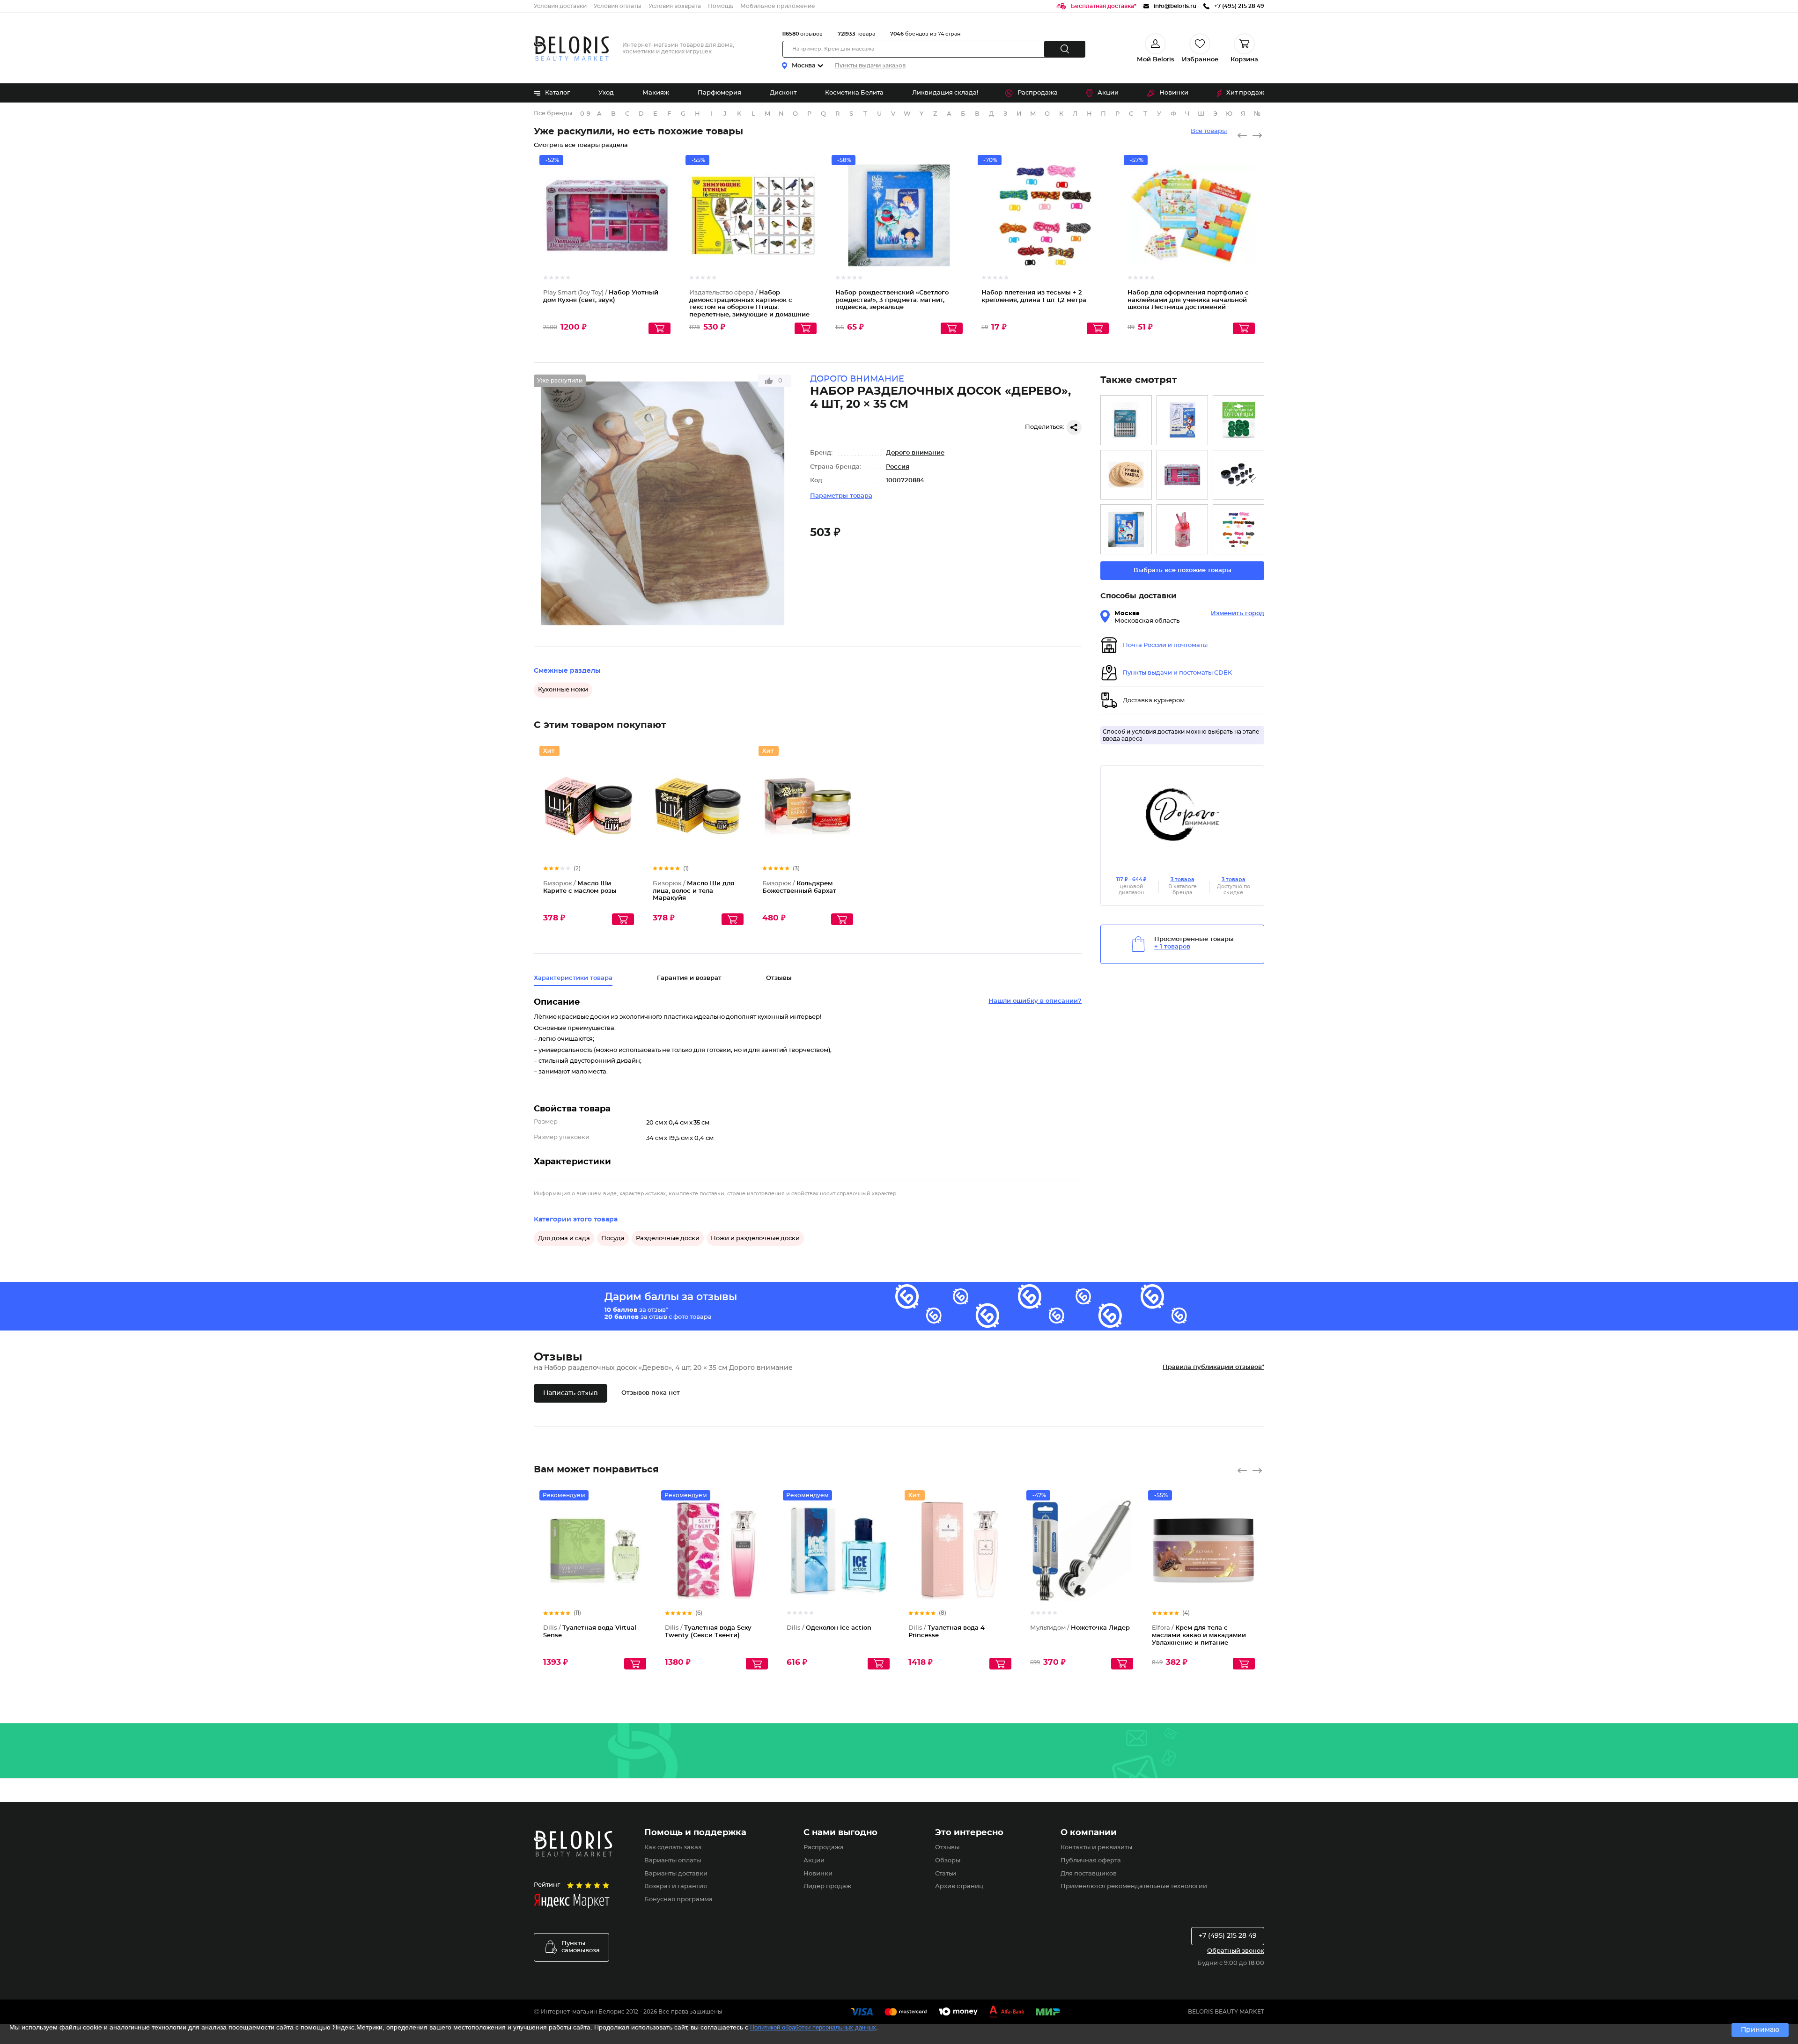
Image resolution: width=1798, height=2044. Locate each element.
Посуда (613, 1239)
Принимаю (1760, 2030)
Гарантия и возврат (689, 978)
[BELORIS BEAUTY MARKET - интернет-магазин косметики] (571, 48)
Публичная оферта (1091, 1861)
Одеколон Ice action (829, 1628)
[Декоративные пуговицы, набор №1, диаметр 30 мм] (1238, 420)
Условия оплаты (618, 6)
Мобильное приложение (778, 6)
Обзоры (948, 1861)
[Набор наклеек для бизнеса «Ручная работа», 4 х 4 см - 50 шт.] (1126, 475)
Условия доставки (560, 6)
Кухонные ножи (563, 690)
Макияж (656, 93)
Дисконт (783, 93)
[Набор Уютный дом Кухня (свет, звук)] (1182, 475)
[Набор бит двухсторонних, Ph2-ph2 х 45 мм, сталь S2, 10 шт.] (1126, 420)
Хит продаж (1245, 93)
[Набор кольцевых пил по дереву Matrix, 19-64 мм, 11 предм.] (1238, 475)
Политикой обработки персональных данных (813, 2027)
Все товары (1209, 131)
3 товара (1183, 879)
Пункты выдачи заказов (870, 66)
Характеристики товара (573, 978)
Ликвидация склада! (945, 93)
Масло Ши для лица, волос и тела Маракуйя (693, 891)
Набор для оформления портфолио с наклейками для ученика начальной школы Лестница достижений (1188, 300)
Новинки (1174, 93)
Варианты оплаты (673, 1861)
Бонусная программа (678, 1900)
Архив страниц (959, 1886)
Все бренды (553, 114)
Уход (606, 93)
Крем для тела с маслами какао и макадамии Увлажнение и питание (1199, 1635)
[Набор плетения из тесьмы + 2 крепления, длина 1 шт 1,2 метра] (1238, 529)
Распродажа (1038, 93)
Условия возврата (675, 6)
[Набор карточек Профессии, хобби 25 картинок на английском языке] (1182, 420)
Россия (898, 467)
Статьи (946, 1874)
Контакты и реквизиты (1096, 1848)
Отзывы (947, 1848)
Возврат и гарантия (676, 1886)
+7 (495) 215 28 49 (1228, 1936)
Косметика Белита (854, 93)
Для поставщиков (1089, 1874)
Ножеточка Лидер (1080, 1628)
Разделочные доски (668, 1239)
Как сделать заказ (673, 1848)
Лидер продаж (827, 1886)
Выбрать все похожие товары (1183, 570)
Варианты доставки (676, 1874)
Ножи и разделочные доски (755, 1239)
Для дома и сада (564, 1239)
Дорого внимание (915, 453)
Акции (1108, 93)
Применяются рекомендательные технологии (1134, 1886)
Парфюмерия (719, 93)
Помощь (721, 6)
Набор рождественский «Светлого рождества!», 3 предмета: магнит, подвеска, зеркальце (892, 300)
